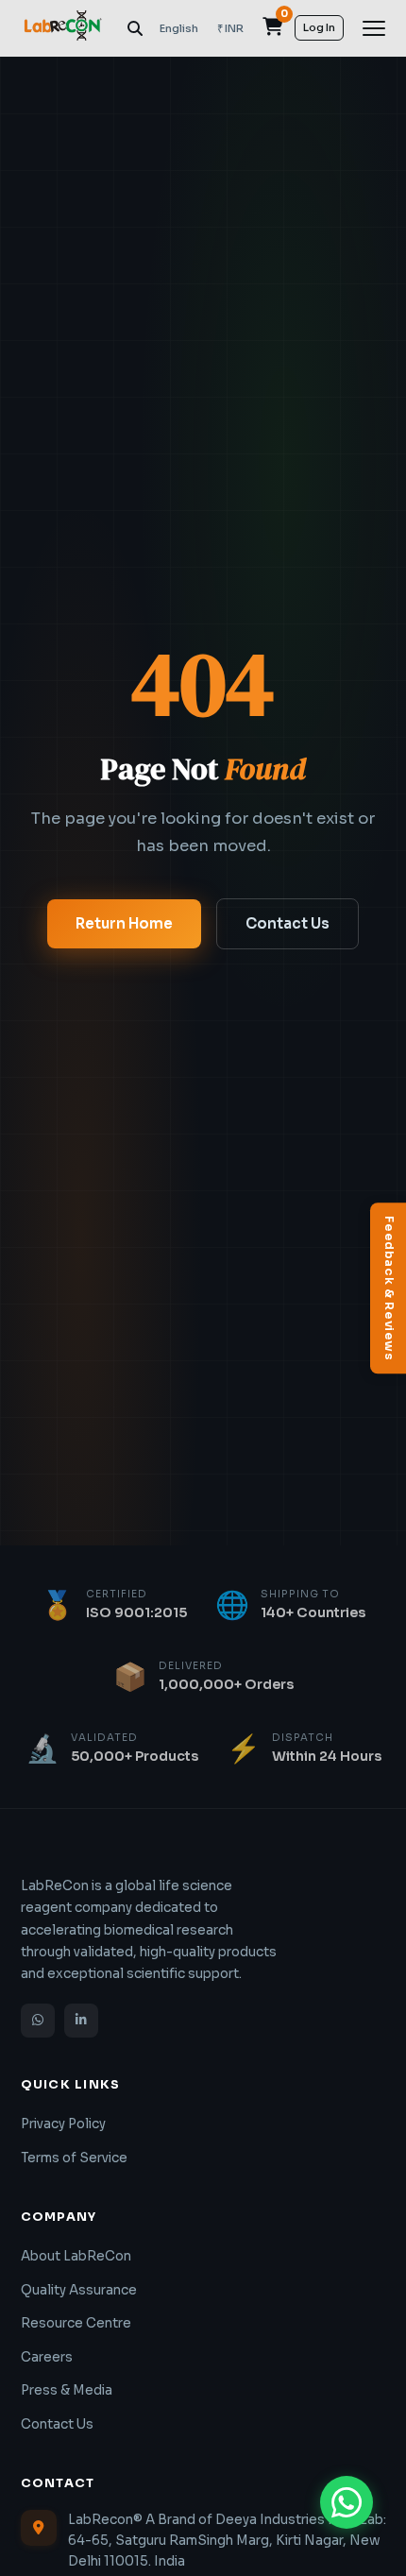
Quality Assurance (79, 2290)
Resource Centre (76, 2323)
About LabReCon (76, 2256)
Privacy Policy (63, 2124)
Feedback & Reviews (389, 1288)
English (179, 28)
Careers (47, 2357)
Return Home (124, 923)
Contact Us (288, 923)
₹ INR (230, 28)
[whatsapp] (38, 2021)
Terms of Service (74, 2158)
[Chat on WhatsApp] (347, 2502)
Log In (319, 27)
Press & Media (67, 2390)
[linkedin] (81, 2021)
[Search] (135, 28)
